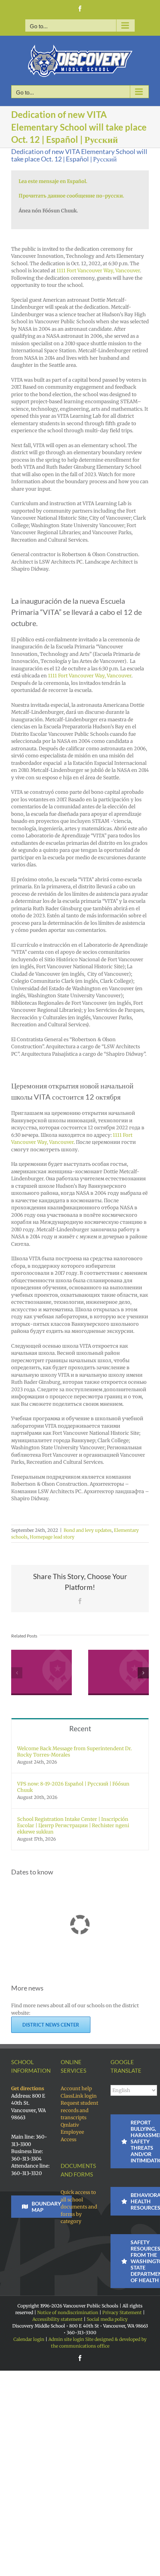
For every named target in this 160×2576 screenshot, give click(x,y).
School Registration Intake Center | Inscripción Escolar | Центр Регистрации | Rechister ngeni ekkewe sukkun (73, 1824)
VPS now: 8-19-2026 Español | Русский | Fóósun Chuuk (73, 1786)
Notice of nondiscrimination (68, 2311)
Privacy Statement (122, 2311)
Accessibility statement (57, 2318)
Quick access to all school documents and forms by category (79, 2206)
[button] (17, 1672)
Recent (80, 1727)
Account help (76, 2087)
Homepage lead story (52, 1537)
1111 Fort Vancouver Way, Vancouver (98, 271)
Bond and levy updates (88, 1530)
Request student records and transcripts (79, 2109)
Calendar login (29, 2338)
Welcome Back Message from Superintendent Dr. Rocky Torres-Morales (74, 1751)
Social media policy (107, 2318)
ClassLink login (79, 2095)
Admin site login (66, 2338)
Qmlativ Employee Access (72, 2131)
